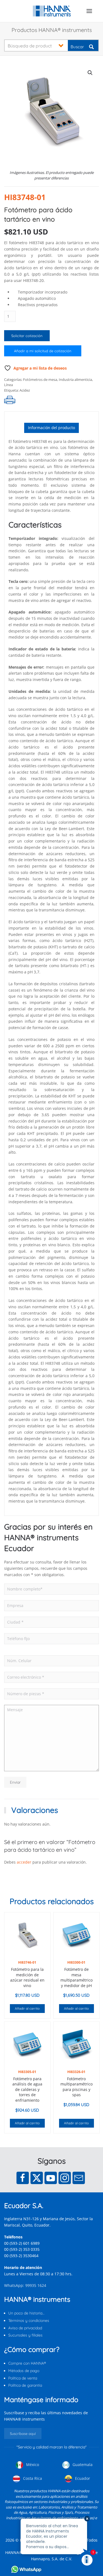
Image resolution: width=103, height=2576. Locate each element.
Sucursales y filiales (25, 2335)
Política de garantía (25, 2385)
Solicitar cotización (27, 336)
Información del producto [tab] (51, 428)
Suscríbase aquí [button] (23, 2434)
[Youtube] (51, 2178)
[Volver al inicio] (51, 11)
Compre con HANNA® (27, 2363)
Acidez (25, 390)
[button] (89, 11)
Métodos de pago (24, 2371)
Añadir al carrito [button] (27, 2008)
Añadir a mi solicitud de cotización (43, 351)
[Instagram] (65, 2178)
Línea (9, 385)
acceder (24, 1862)
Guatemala (82, 2465)
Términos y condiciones (29, 2321)
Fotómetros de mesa (40, 379)
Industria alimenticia (75, 379)
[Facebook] (23, 2178)
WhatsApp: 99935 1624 (25, 2285)
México (32, 2465)
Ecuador (82, 2478)
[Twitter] (37, 2178)
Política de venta (23, 2378)
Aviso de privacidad (25, 2328)
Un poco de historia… (26, 2313)
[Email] (79, 2178)
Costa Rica (32, 2478)
